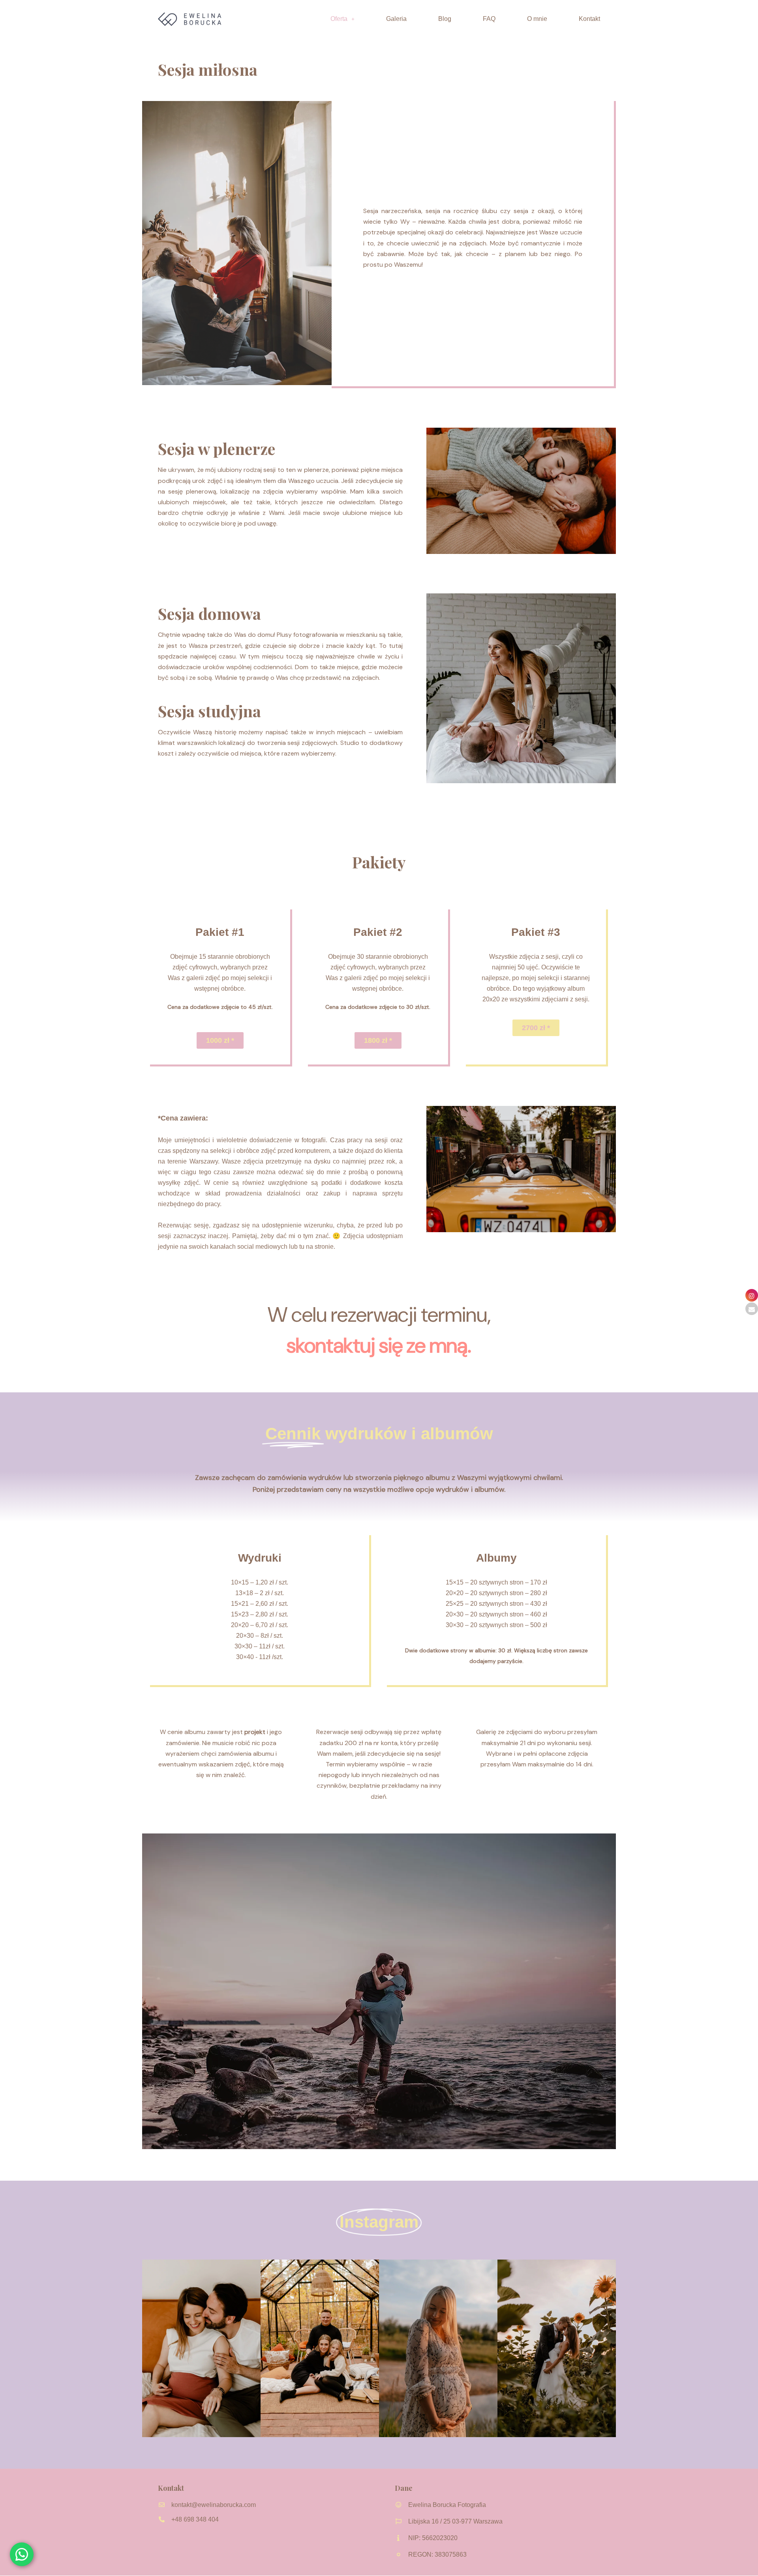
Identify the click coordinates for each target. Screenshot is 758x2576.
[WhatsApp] (22, 2554)
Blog (445, 19)
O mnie (537, 19)
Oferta (339, 19)
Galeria (396, 19)
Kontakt (589, 19)
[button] (342, 19)
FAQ (489, 19)
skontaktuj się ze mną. (379, 1345)
